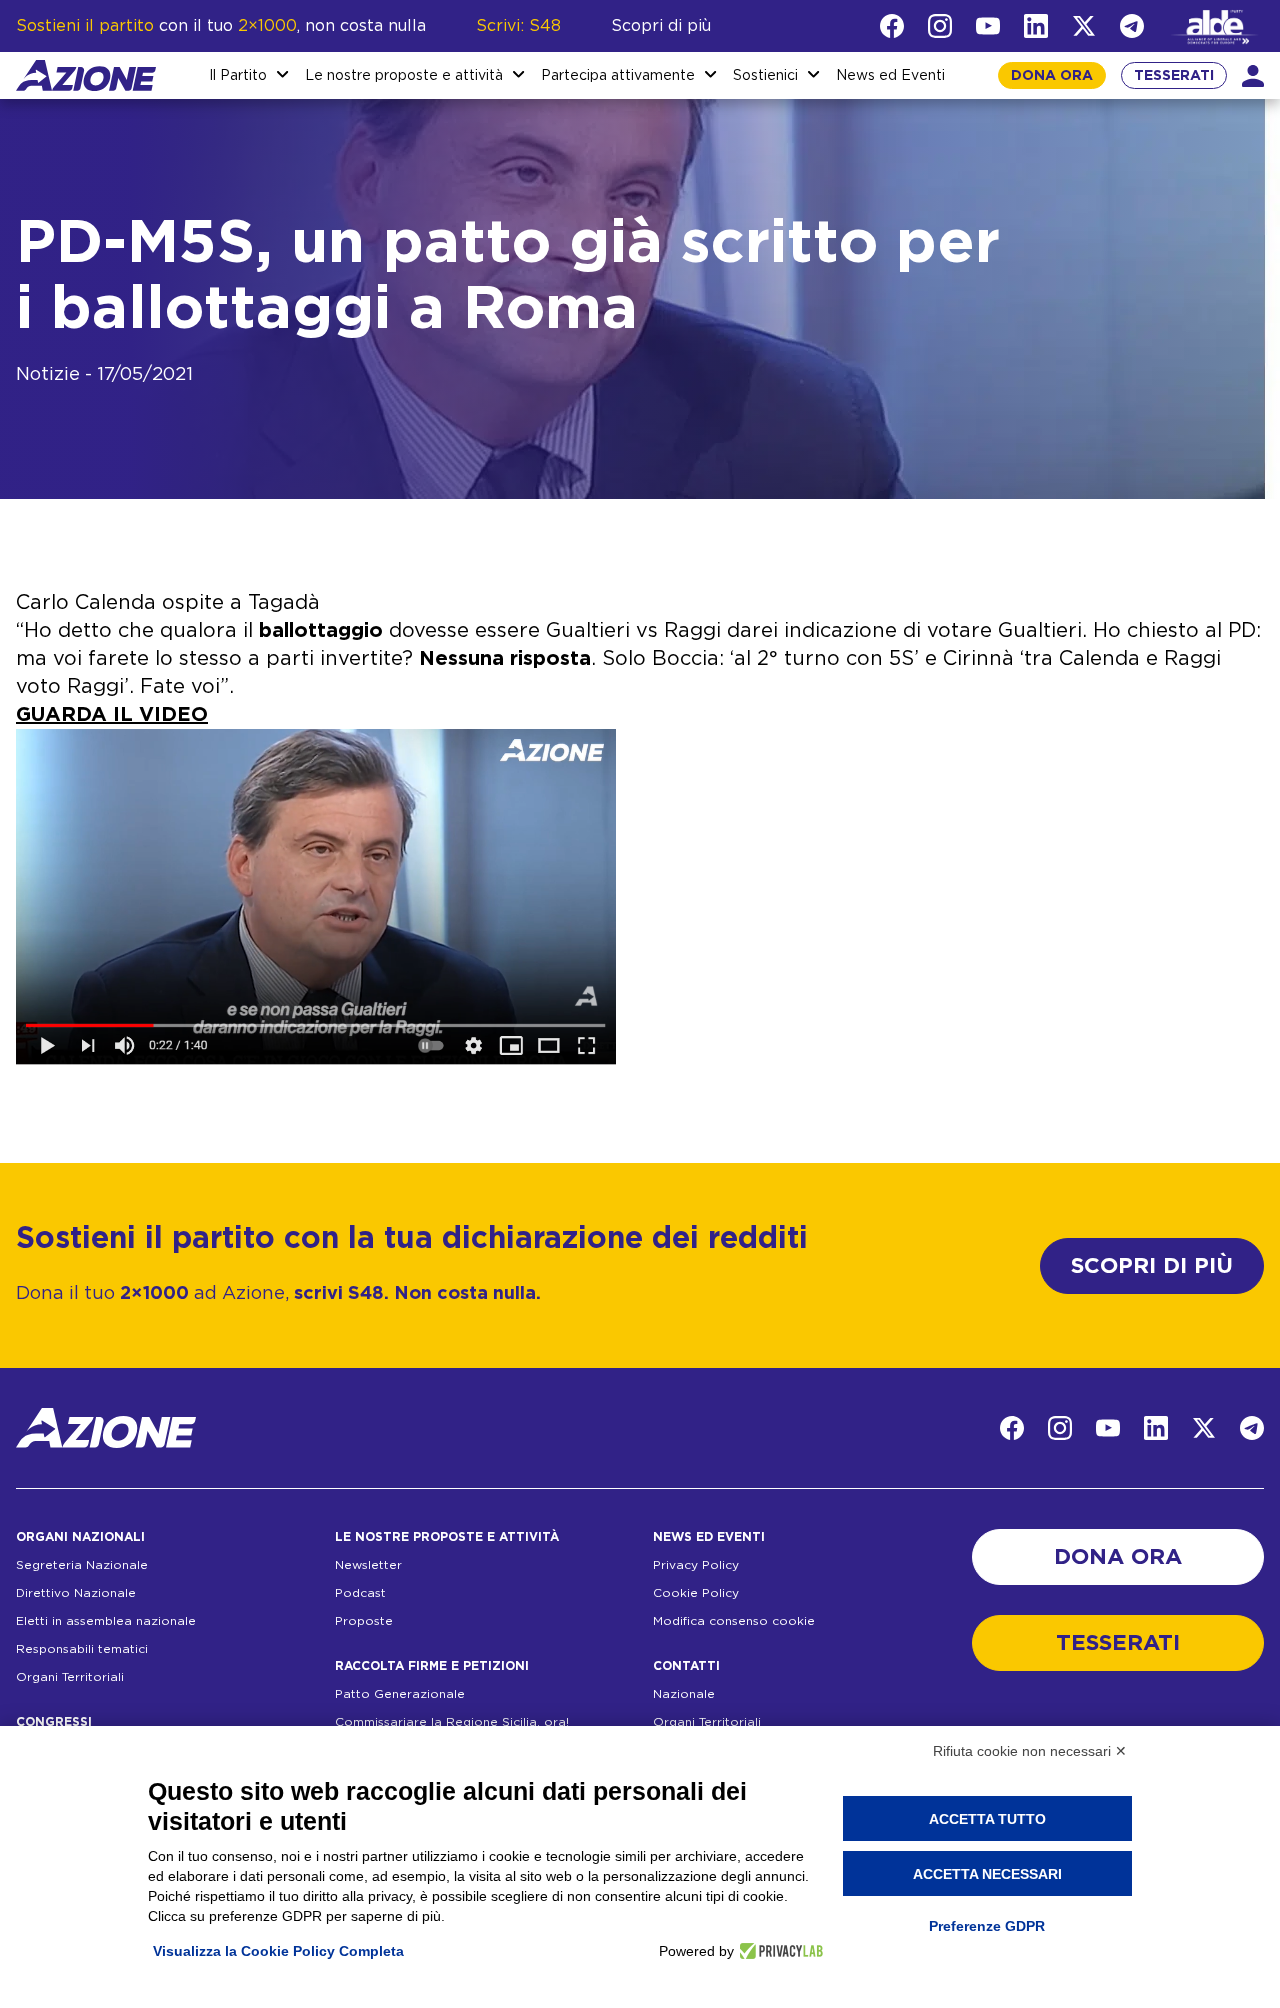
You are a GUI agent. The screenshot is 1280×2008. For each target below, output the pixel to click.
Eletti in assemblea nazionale (106, 1621)
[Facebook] (892, 26)
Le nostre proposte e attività (404, 76)
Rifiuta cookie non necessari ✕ (1030, 1751)
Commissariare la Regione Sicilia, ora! (452, 1722)
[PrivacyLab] (778, 1951)
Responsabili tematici (82, 1649)
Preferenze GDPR (987, 1926)
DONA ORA (1052, 76)
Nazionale (684, 1694)
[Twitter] (1084, 26)
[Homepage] (86, 75)
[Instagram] (940, 26)
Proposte (364, 1621)
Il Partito (238, 76)
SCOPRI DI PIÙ (1152, 1266)
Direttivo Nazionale (76, 1593)
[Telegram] (1132, 26)
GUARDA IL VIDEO (112, 715)
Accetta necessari (987, 1874)
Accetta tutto (987, 1819)
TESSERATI (1174, 76)
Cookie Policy (696, 1593)
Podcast (360, 1593)
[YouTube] (988, 26)
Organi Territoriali (70, 1677)
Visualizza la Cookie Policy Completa (278, 1951)
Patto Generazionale (400, 1694)
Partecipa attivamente (618, 76)
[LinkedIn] (1036, 26)
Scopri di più (661, 26)
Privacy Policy (696, 1565)
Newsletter (368, 1565)
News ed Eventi (890, 76)
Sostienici (765, 76)
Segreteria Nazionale (82, 1565)
